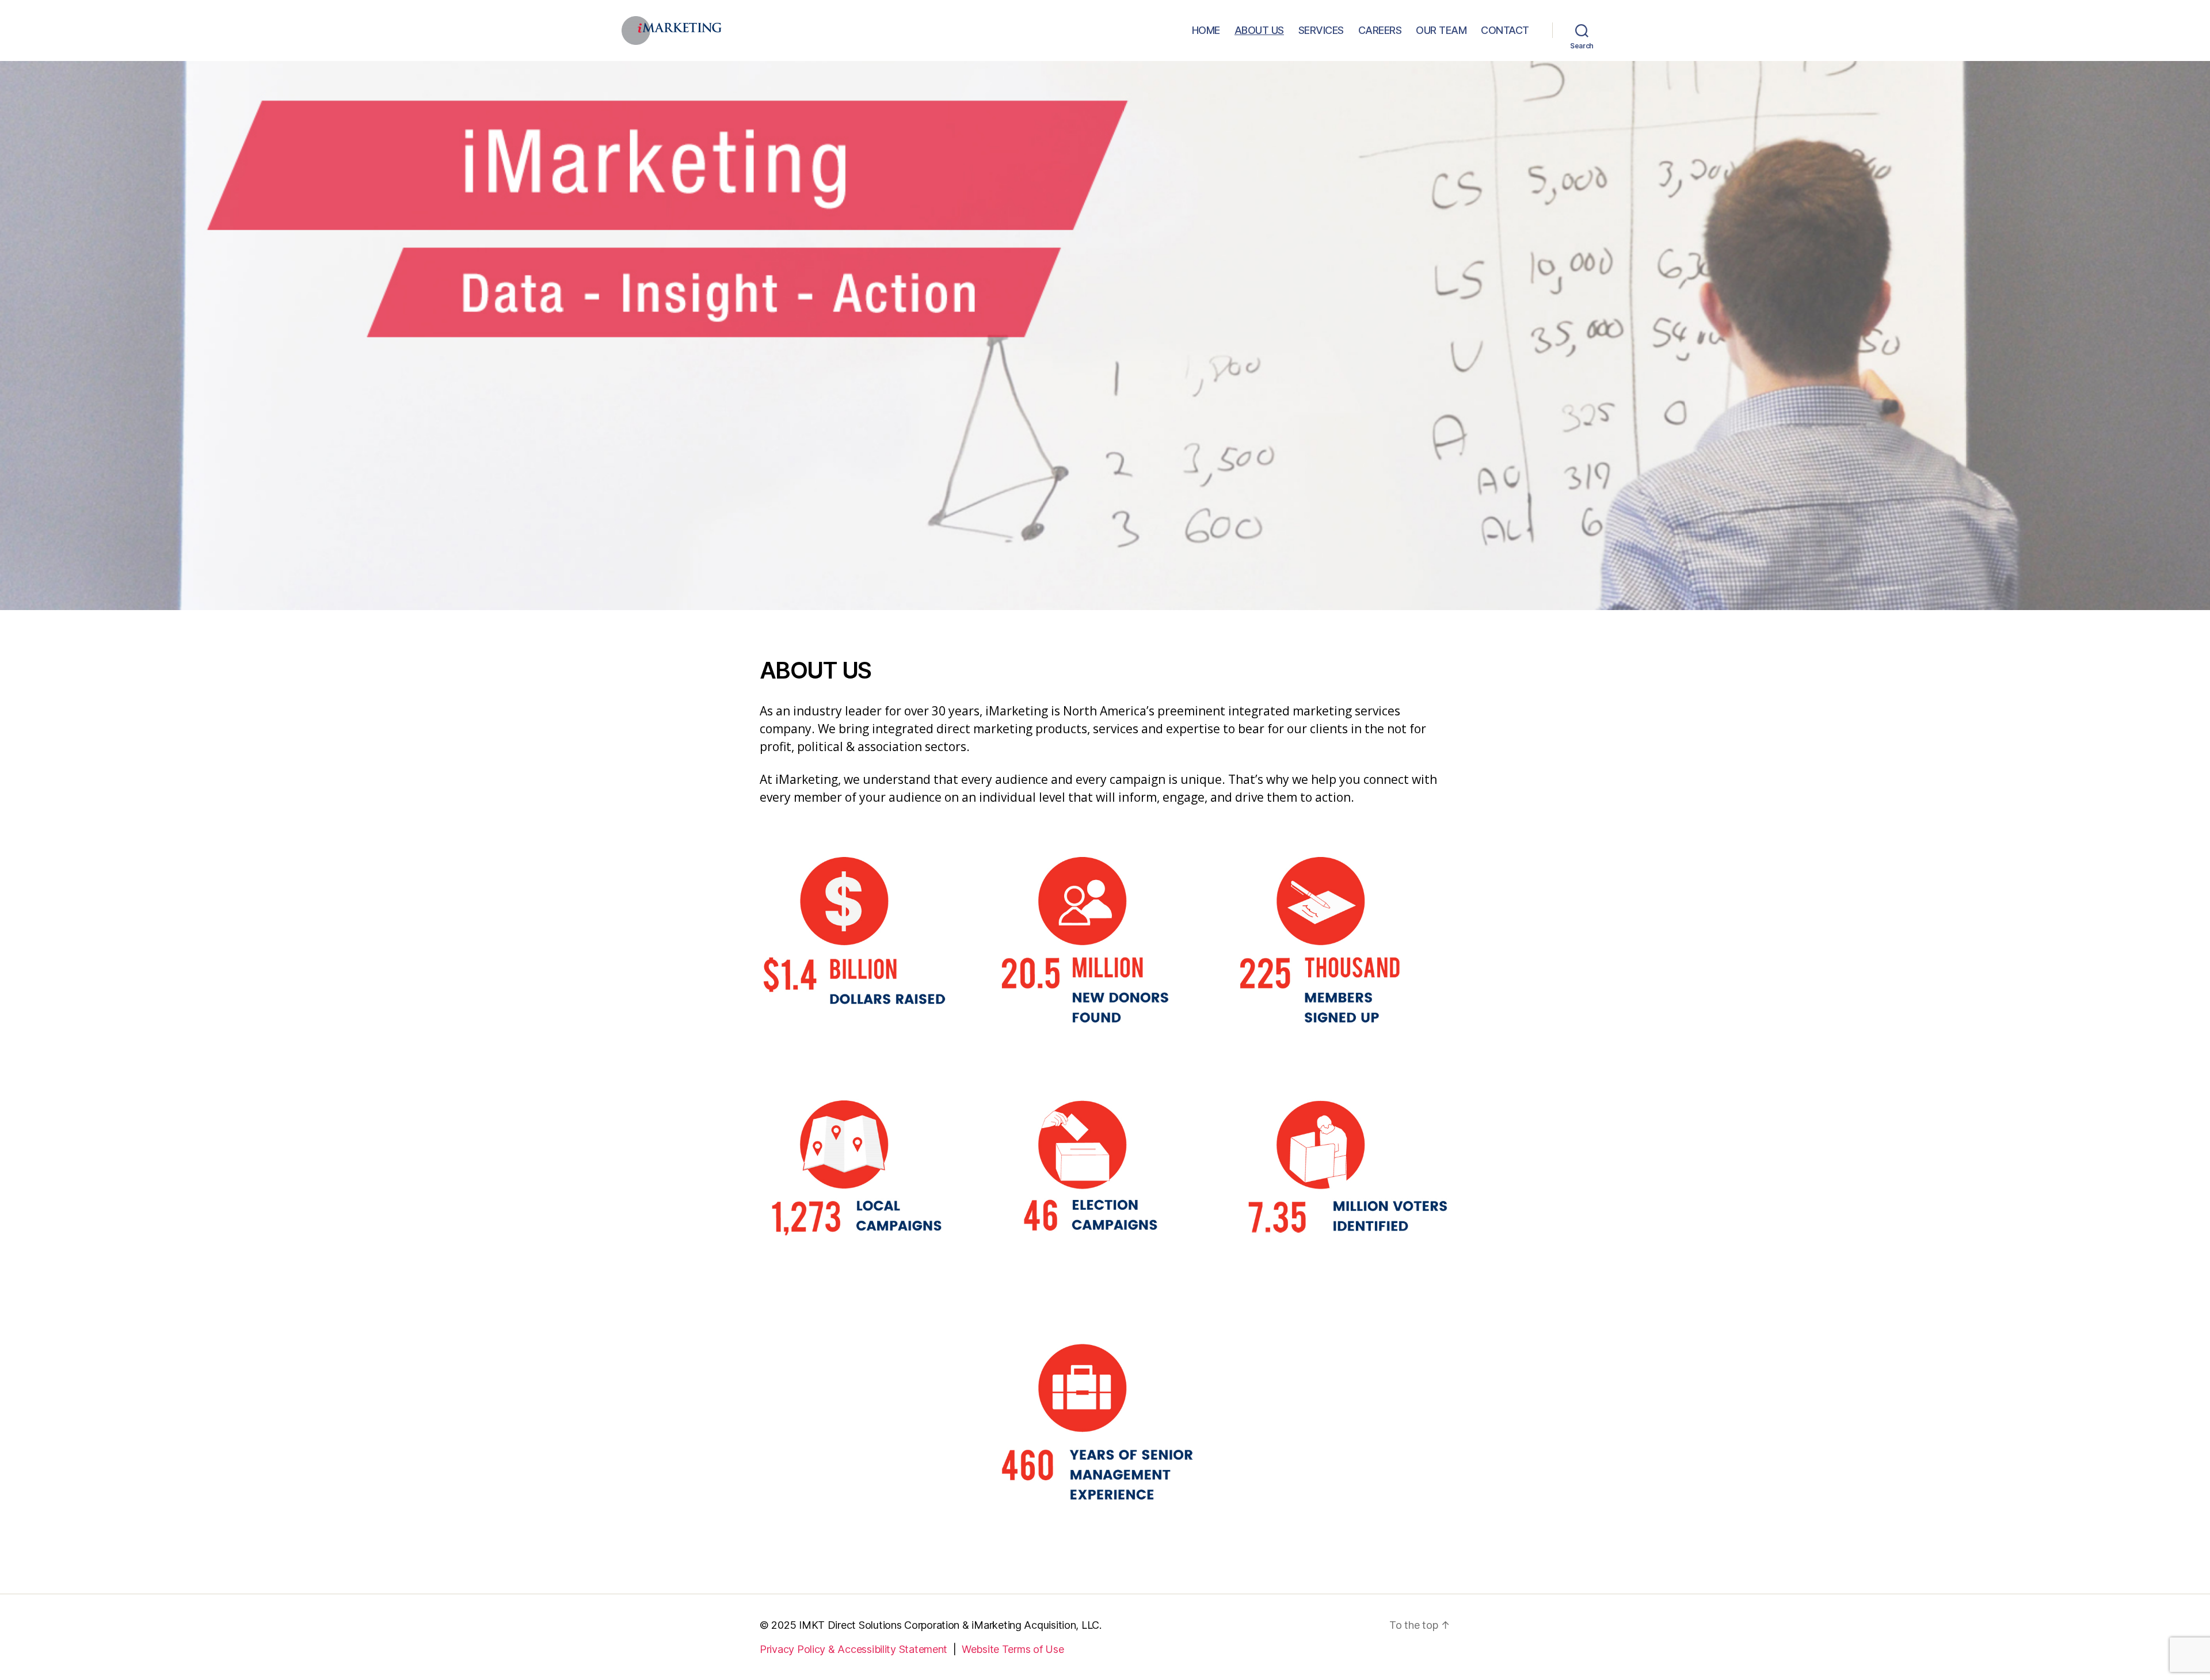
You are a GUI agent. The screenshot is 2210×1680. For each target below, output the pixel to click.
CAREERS (1380, 30)
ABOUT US (1259, 30)
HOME (1206, 30)
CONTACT (1505, 30)
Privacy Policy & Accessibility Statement (853, 1649)
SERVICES (1321, 30)
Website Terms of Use (1013, 1649)
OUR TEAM (1441, 30)
